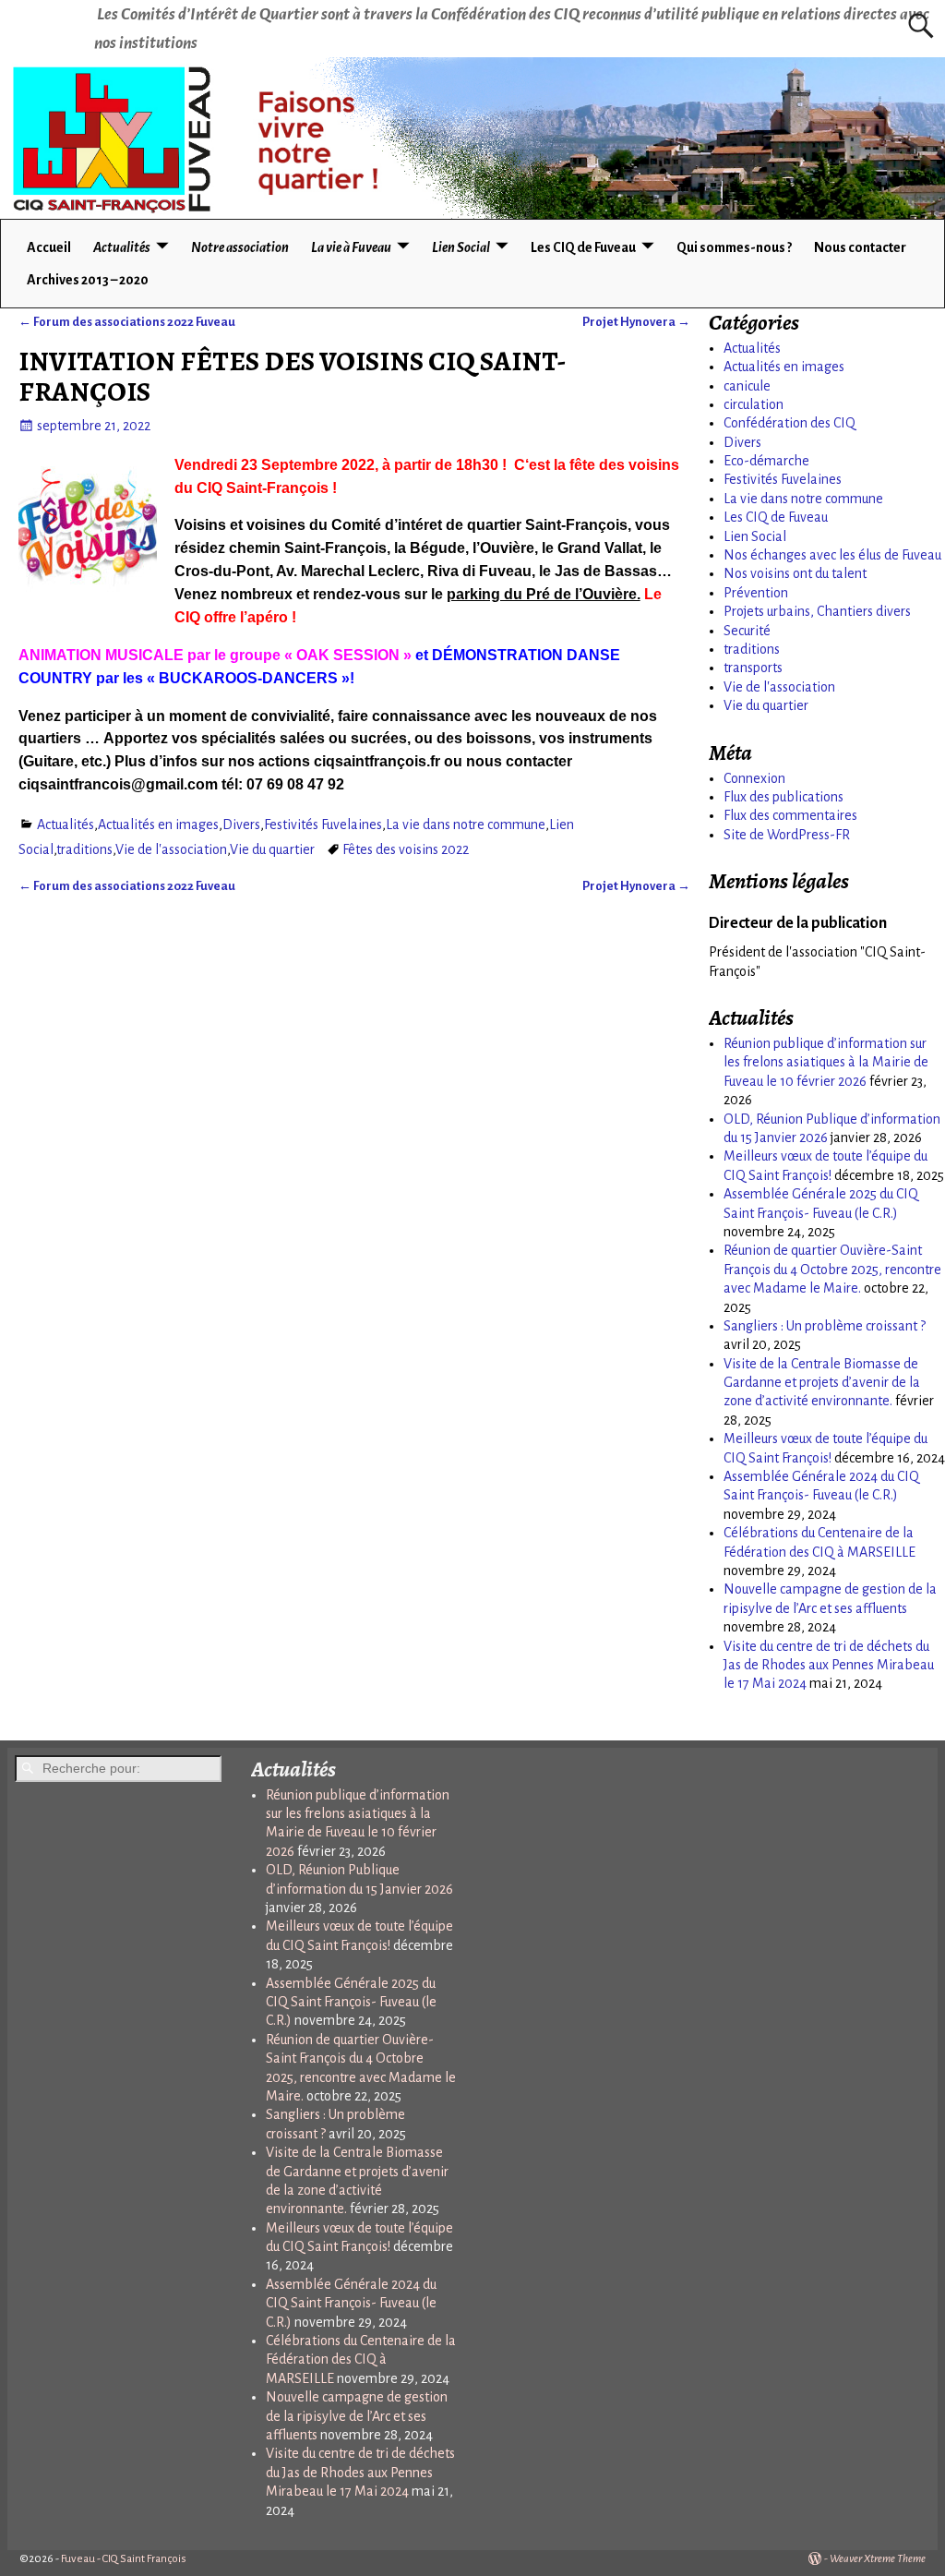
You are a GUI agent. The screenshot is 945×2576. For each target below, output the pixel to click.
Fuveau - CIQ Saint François (124, 2559)
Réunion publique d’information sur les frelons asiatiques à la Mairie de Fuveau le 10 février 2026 (826, 1062)
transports (753, 668)
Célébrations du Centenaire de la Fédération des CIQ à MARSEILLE (361, 2359)
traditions (84, 849)
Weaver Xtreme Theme (878, 2559)
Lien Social (461, 247)
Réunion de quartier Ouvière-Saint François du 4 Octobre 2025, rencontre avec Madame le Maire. (832, 1269)
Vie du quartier (272, 849)
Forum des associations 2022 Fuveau (127, 322)
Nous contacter (860, 247)
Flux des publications (784, 797)
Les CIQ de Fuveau (583, 247)
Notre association (240, 247)
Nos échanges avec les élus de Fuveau (832, 555)
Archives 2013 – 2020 (88, 280)
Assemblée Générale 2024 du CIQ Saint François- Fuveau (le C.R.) (351, 2303)
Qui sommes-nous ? (734, 247)
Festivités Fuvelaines (323, 825)
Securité (747, 631)
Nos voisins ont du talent (795, 573)
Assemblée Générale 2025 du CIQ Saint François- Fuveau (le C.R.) (351, 2002)
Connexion (754, 778)
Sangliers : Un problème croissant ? (825, 1326)
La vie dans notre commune (466, 825)
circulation (754, 404)
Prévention (756, 593)
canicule (747, 386)
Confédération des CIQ (789, 423)
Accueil (49, 247)
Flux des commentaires (790, 815)
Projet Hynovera (636, 322)
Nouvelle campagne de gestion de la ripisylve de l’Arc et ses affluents (357, 2416)
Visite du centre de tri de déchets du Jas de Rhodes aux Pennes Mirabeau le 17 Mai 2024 (829, 1665)
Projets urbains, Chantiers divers (817, 611)
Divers (241, 825)
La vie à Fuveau (351, 247)
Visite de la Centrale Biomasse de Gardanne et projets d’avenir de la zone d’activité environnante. (822, 1383)
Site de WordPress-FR (787, 835)
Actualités (122, 247)
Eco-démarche (766, 461)
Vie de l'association (171, 849)
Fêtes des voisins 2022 (406, 849)
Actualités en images (158, 825)
